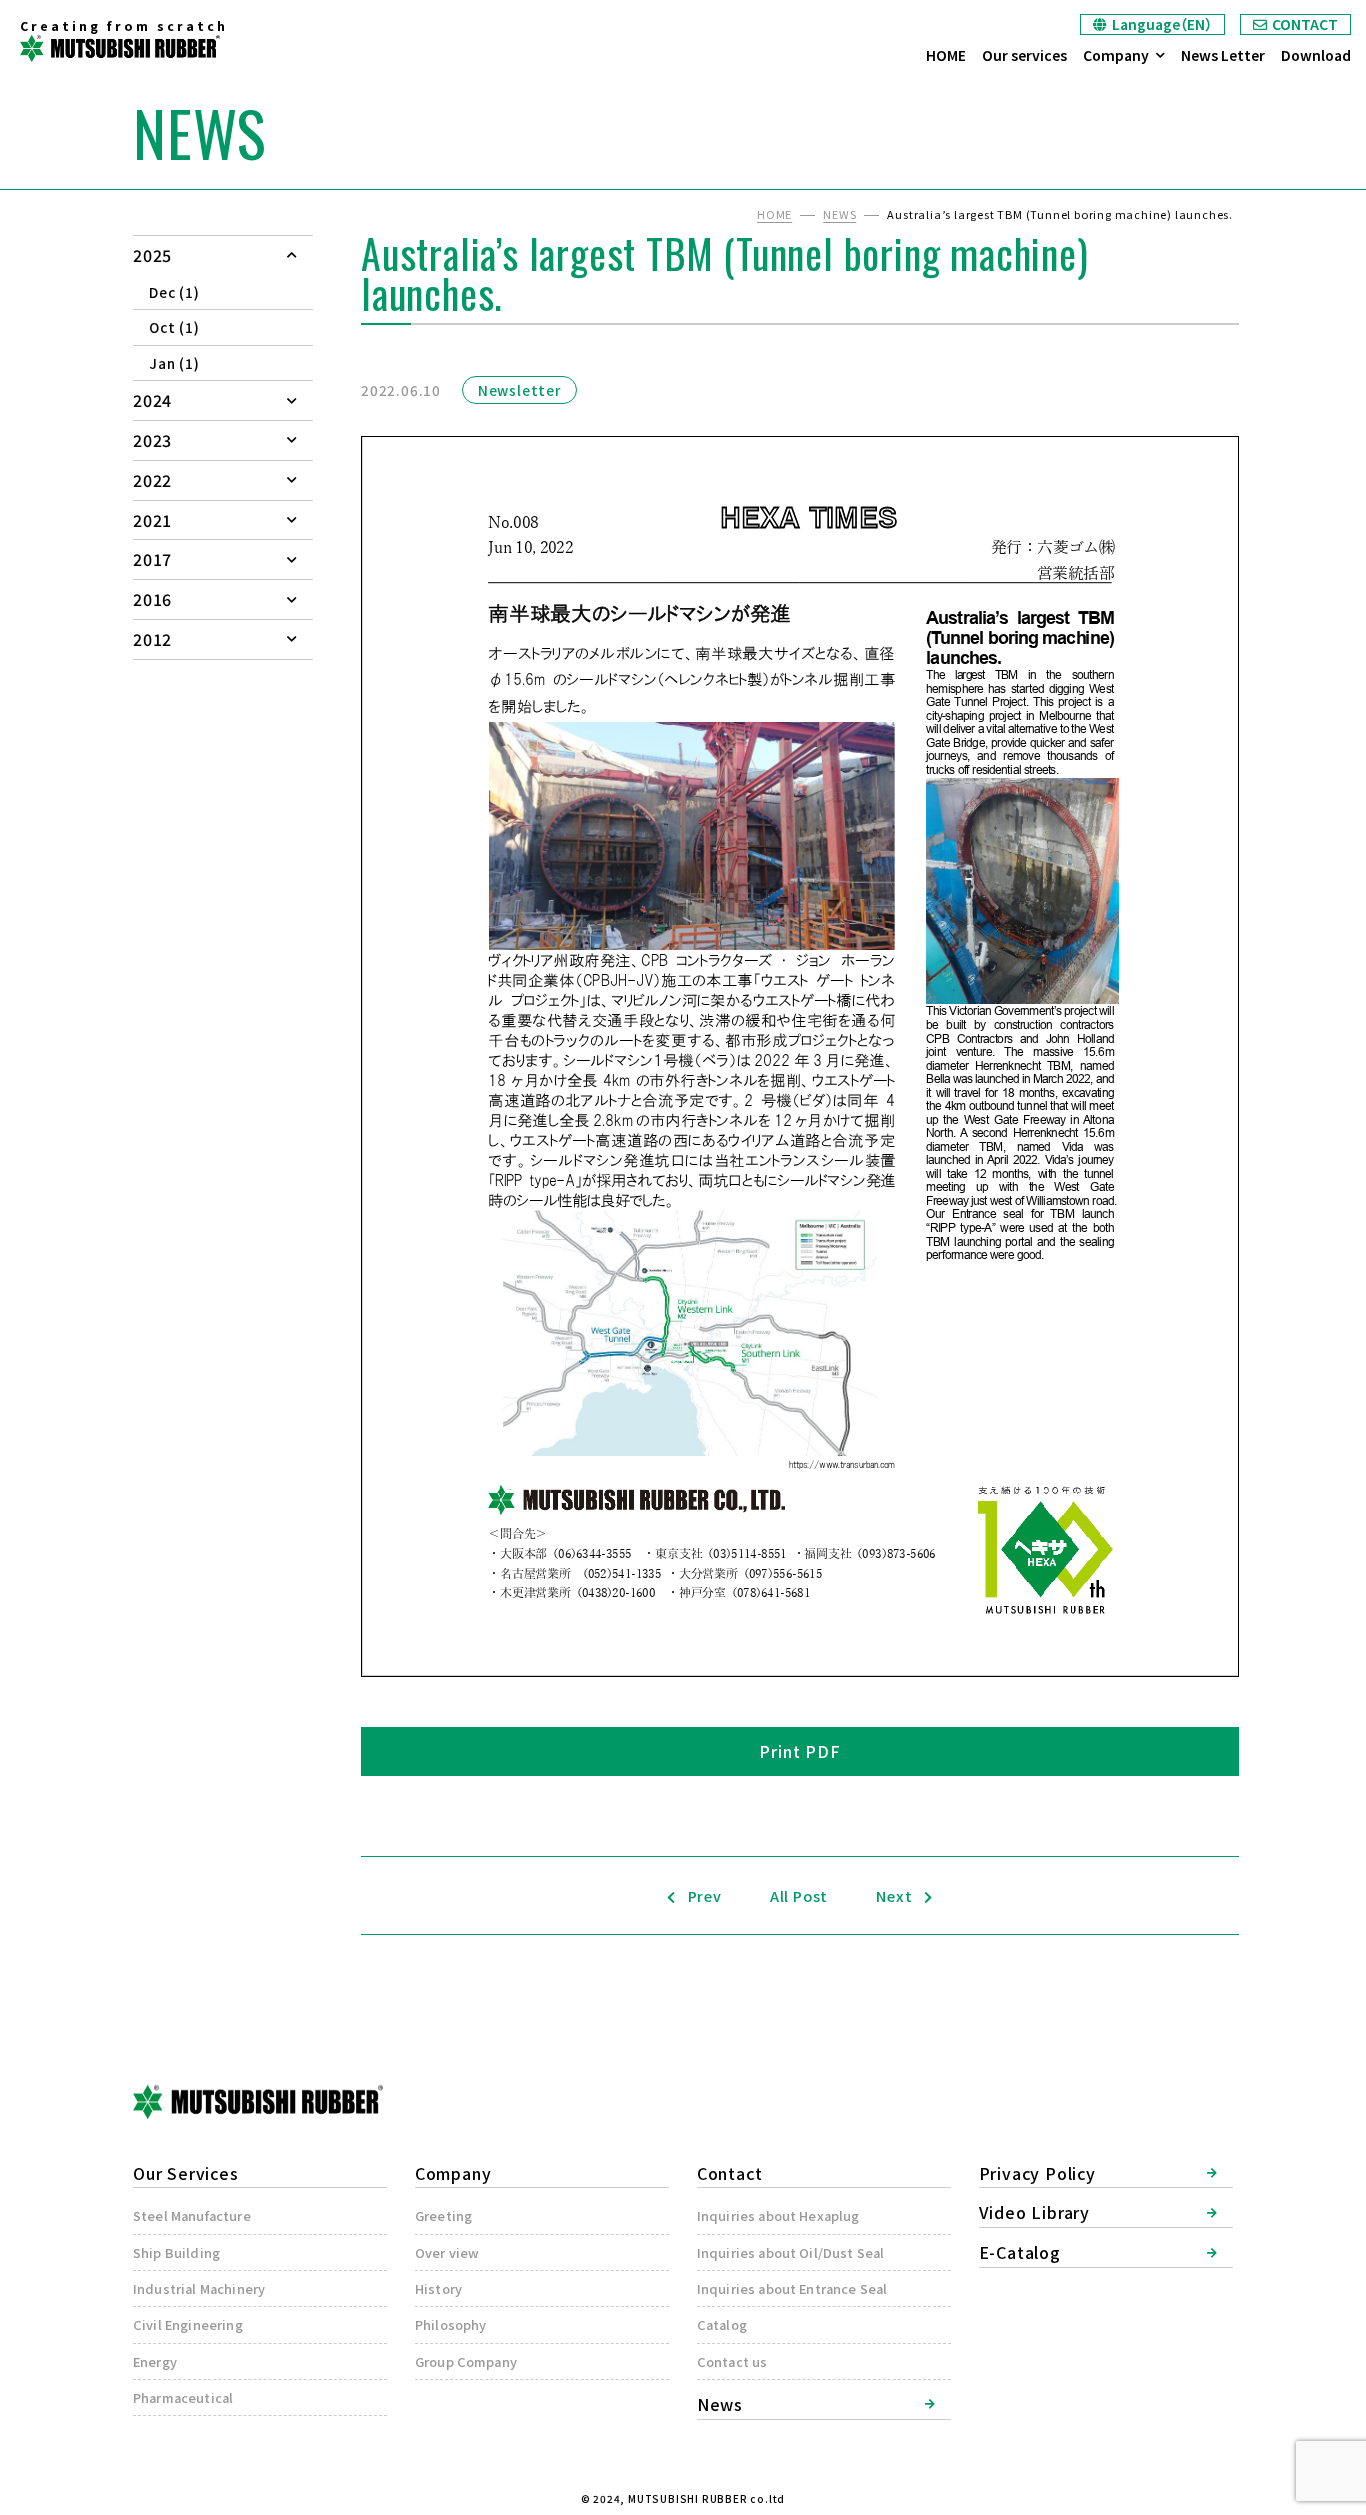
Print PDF (799, 1751)
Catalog (722, 2324)
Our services (1024, 55)
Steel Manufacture (192, 2215)
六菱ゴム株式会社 (120, 48)
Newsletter (519, 390)
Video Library (1034, 2212)
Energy (155, 2361)
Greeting (443, 2215)
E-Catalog (1020, 2252)
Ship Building (176, 2252)
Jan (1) (174, 363)
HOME (946, 55)
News (720, 2404)
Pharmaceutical (183, 2397)
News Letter (1223, 55)
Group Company (466, 2361)
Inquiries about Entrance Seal (792, 2288)
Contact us (732, 2361)
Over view (447, 2252)
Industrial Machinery (199, 2288)
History (438, 2288)
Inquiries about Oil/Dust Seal (791, 2252)
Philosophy (451, 2324)
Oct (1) (174, 327)
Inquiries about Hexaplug (778, 2215)
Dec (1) (174, 292)
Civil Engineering (188, 2324)
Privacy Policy (1037, 2173)
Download (1316, 55)
